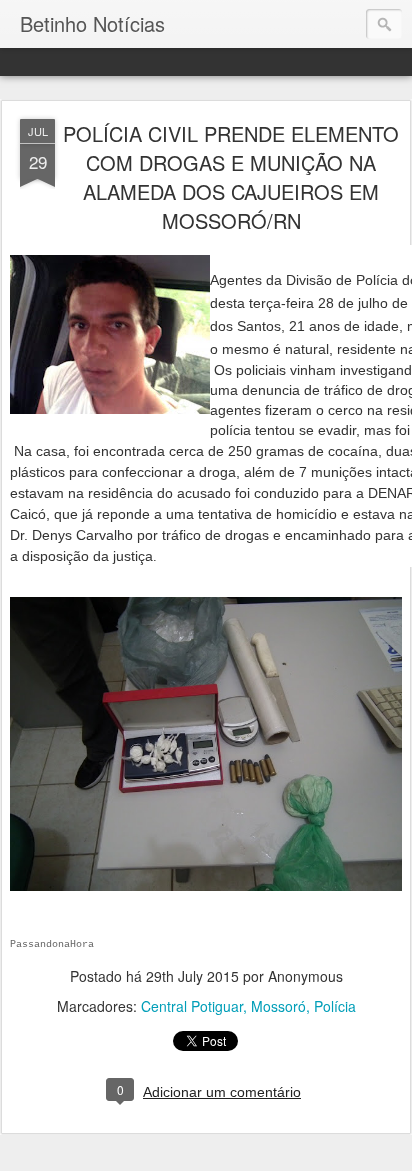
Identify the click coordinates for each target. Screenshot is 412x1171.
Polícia (335, 1006)
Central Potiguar (192, 1006)
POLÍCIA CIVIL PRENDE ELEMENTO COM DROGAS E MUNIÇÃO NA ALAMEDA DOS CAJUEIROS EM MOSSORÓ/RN (231, 177)
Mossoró (278, 1006)
